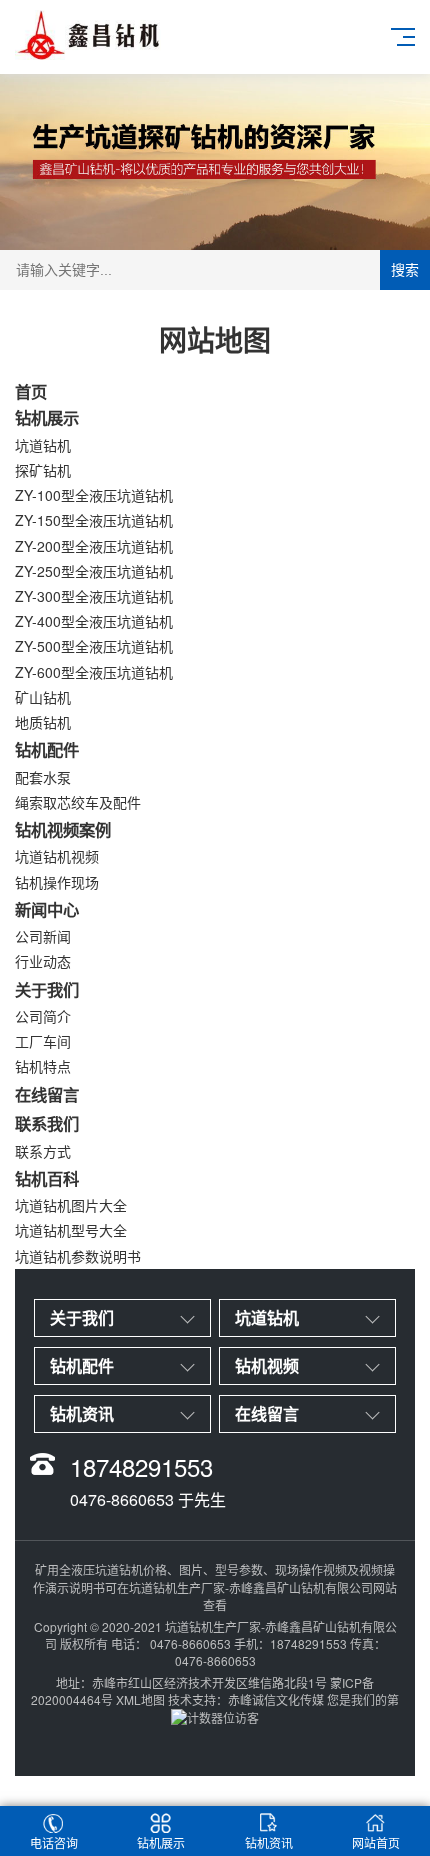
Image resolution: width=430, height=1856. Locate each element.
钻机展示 (47, 417)
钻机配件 (47, 749)
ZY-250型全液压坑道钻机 (94, 571)
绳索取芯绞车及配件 (78, 802)
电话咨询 (54, 1842)
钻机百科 (47, 1178)
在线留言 (47, 1094)
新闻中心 (47, 909)
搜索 (405, 270)
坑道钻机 (43, 445)
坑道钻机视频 (57, 856)
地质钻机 (43, 722)
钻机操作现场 (57, 882)
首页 (31, 391)
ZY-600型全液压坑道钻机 (94, 672)
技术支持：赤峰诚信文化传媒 (246, 1699)
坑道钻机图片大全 (71, 1205)
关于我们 (47, 989)
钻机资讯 (269, 1842)
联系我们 (47, 1123)
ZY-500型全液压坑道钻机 (94, 646)
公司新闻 (43, 936)
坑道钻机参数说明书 (78, 1256)
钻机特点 (43, 1066)
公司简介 (43, 1016)
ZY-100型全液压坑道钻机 (94, 495)
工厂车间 (43, 1041)
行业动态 (43, 961)
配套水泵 (43, 777)
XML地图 (140, 1699)
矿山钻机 (43, 697)
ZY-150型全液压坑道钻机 (94, 520)
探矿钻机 (43, 470)
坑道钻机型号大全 (71, 1230)
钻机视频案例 (63, 829)
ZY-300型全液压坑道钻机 (94, 596)
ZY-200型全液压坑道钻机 (94, 546)
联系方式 (43, 1151)
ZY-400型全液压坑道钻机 (94, 621)
